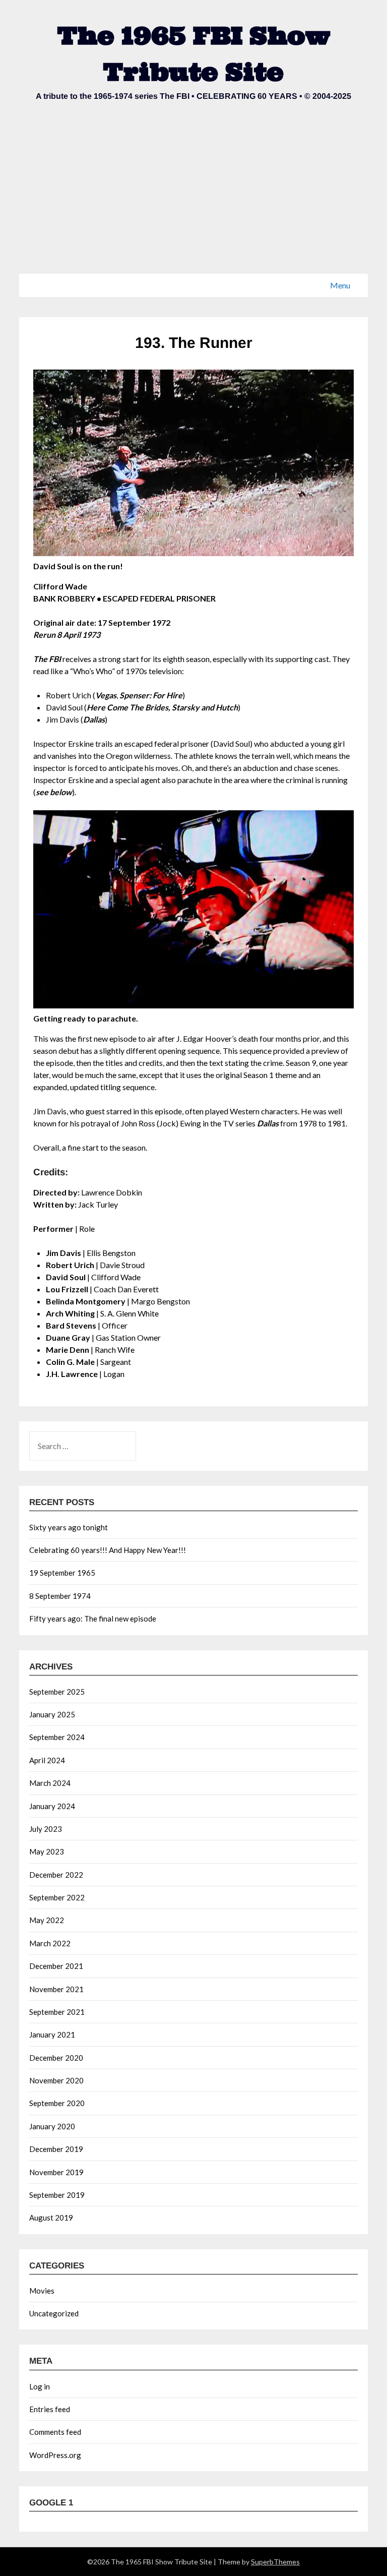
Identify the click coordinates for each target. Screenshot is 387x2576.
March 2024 (50, 1783)
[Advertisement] (193, 198)
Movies (42, 2291)
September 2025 (57, 1692)
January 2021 (52, 2034)
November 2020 (56, 2080)
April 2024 (47, 1760)
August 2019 (51, 2218)
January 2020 (52, 2126)
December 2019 (56, 2149)
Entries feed (50, 2409)
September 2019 (57, 2195)
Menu (340, 285)
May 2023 (47, 1851)
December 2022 (56, 1875)
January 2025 (52, 1714)
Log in (40, 2386)
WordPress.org (55, 2455)
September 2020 (57, 2103)
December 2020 (56, 2058)
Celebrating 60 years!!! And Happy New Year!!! (108, 1550)
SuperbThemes (275, 2562)
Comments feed (55, 2432)
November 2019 (56, 2172)
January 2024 (52, 1806)
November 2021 (56, 1989)
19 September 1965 (62, 1573)
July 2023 (46, 1829)
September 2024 (57, 1737)
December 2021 (56, 1966)
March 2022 (50, 1943)
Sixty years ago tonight (69, 1527)
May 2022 (47, 1920)
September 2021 (57, 2012)
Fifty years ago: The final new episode (93, 1619)
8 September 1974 (60, 1596)
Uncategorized (54, 2313)
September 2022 (57, 1897)
